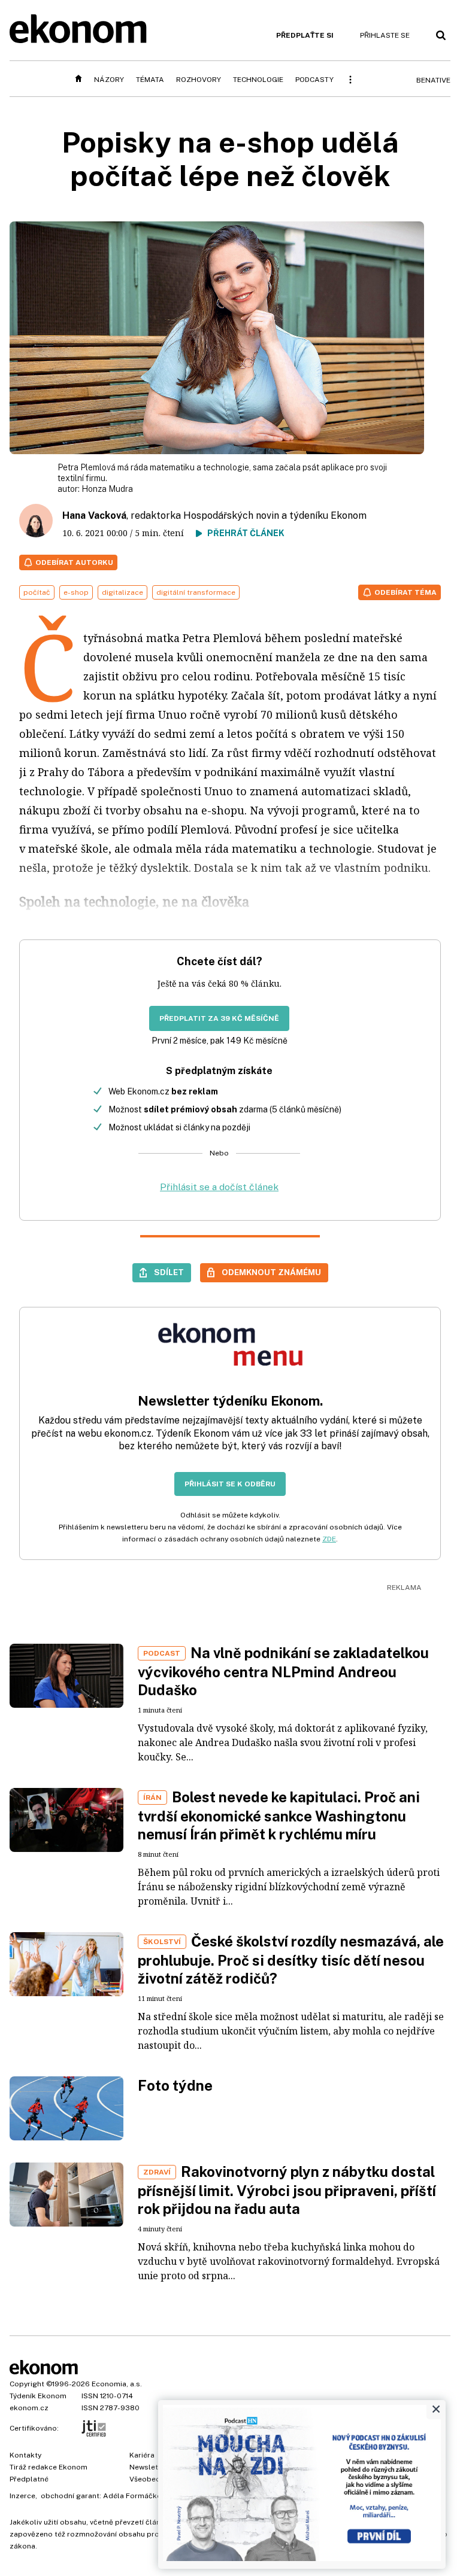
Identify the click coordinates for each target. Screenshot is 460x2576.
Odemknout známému (271, 1272)
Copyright (27, 2384)
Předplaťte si (305, 35)
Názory (109, 80)
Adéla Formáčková (136, 2496)
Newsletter (149, 2467)
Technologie (258, 80)
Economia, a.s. (117, 2384)
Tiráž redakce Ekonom (49, 2467)
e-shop (76, 592)
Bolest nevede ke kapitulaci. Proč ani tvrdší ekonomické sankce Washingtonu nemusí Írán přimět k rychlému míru (279, 1815)
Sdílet (169, 1272)
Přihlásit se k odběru (230, 1484)
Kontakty (25, 2455)
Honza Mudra (107, 489)
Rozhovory (199, 80)
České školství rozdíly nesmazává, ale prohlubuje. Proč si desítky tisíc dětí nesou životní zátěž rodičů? (291, 1960)
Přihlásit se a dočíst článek (219, 1187)
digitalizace (122, 592)
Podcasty (314, 80)
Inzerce (22, 2496)
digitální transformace (196, 592)
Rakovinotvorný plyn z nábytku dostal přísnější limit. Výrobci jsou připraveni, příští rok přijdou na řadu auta (287, 2190)
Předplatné (29, 2479)
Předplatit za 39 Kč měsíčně (219, 1018)
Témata (150, 80)
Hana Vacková (94, 515)
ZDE (329, 1539)
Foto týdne (175, 2085)
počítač (37, 592)
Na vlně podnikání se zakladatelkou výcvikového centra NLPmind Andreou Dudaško (283, 1671)
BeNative (433, 80)
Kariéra (142, 2455)
